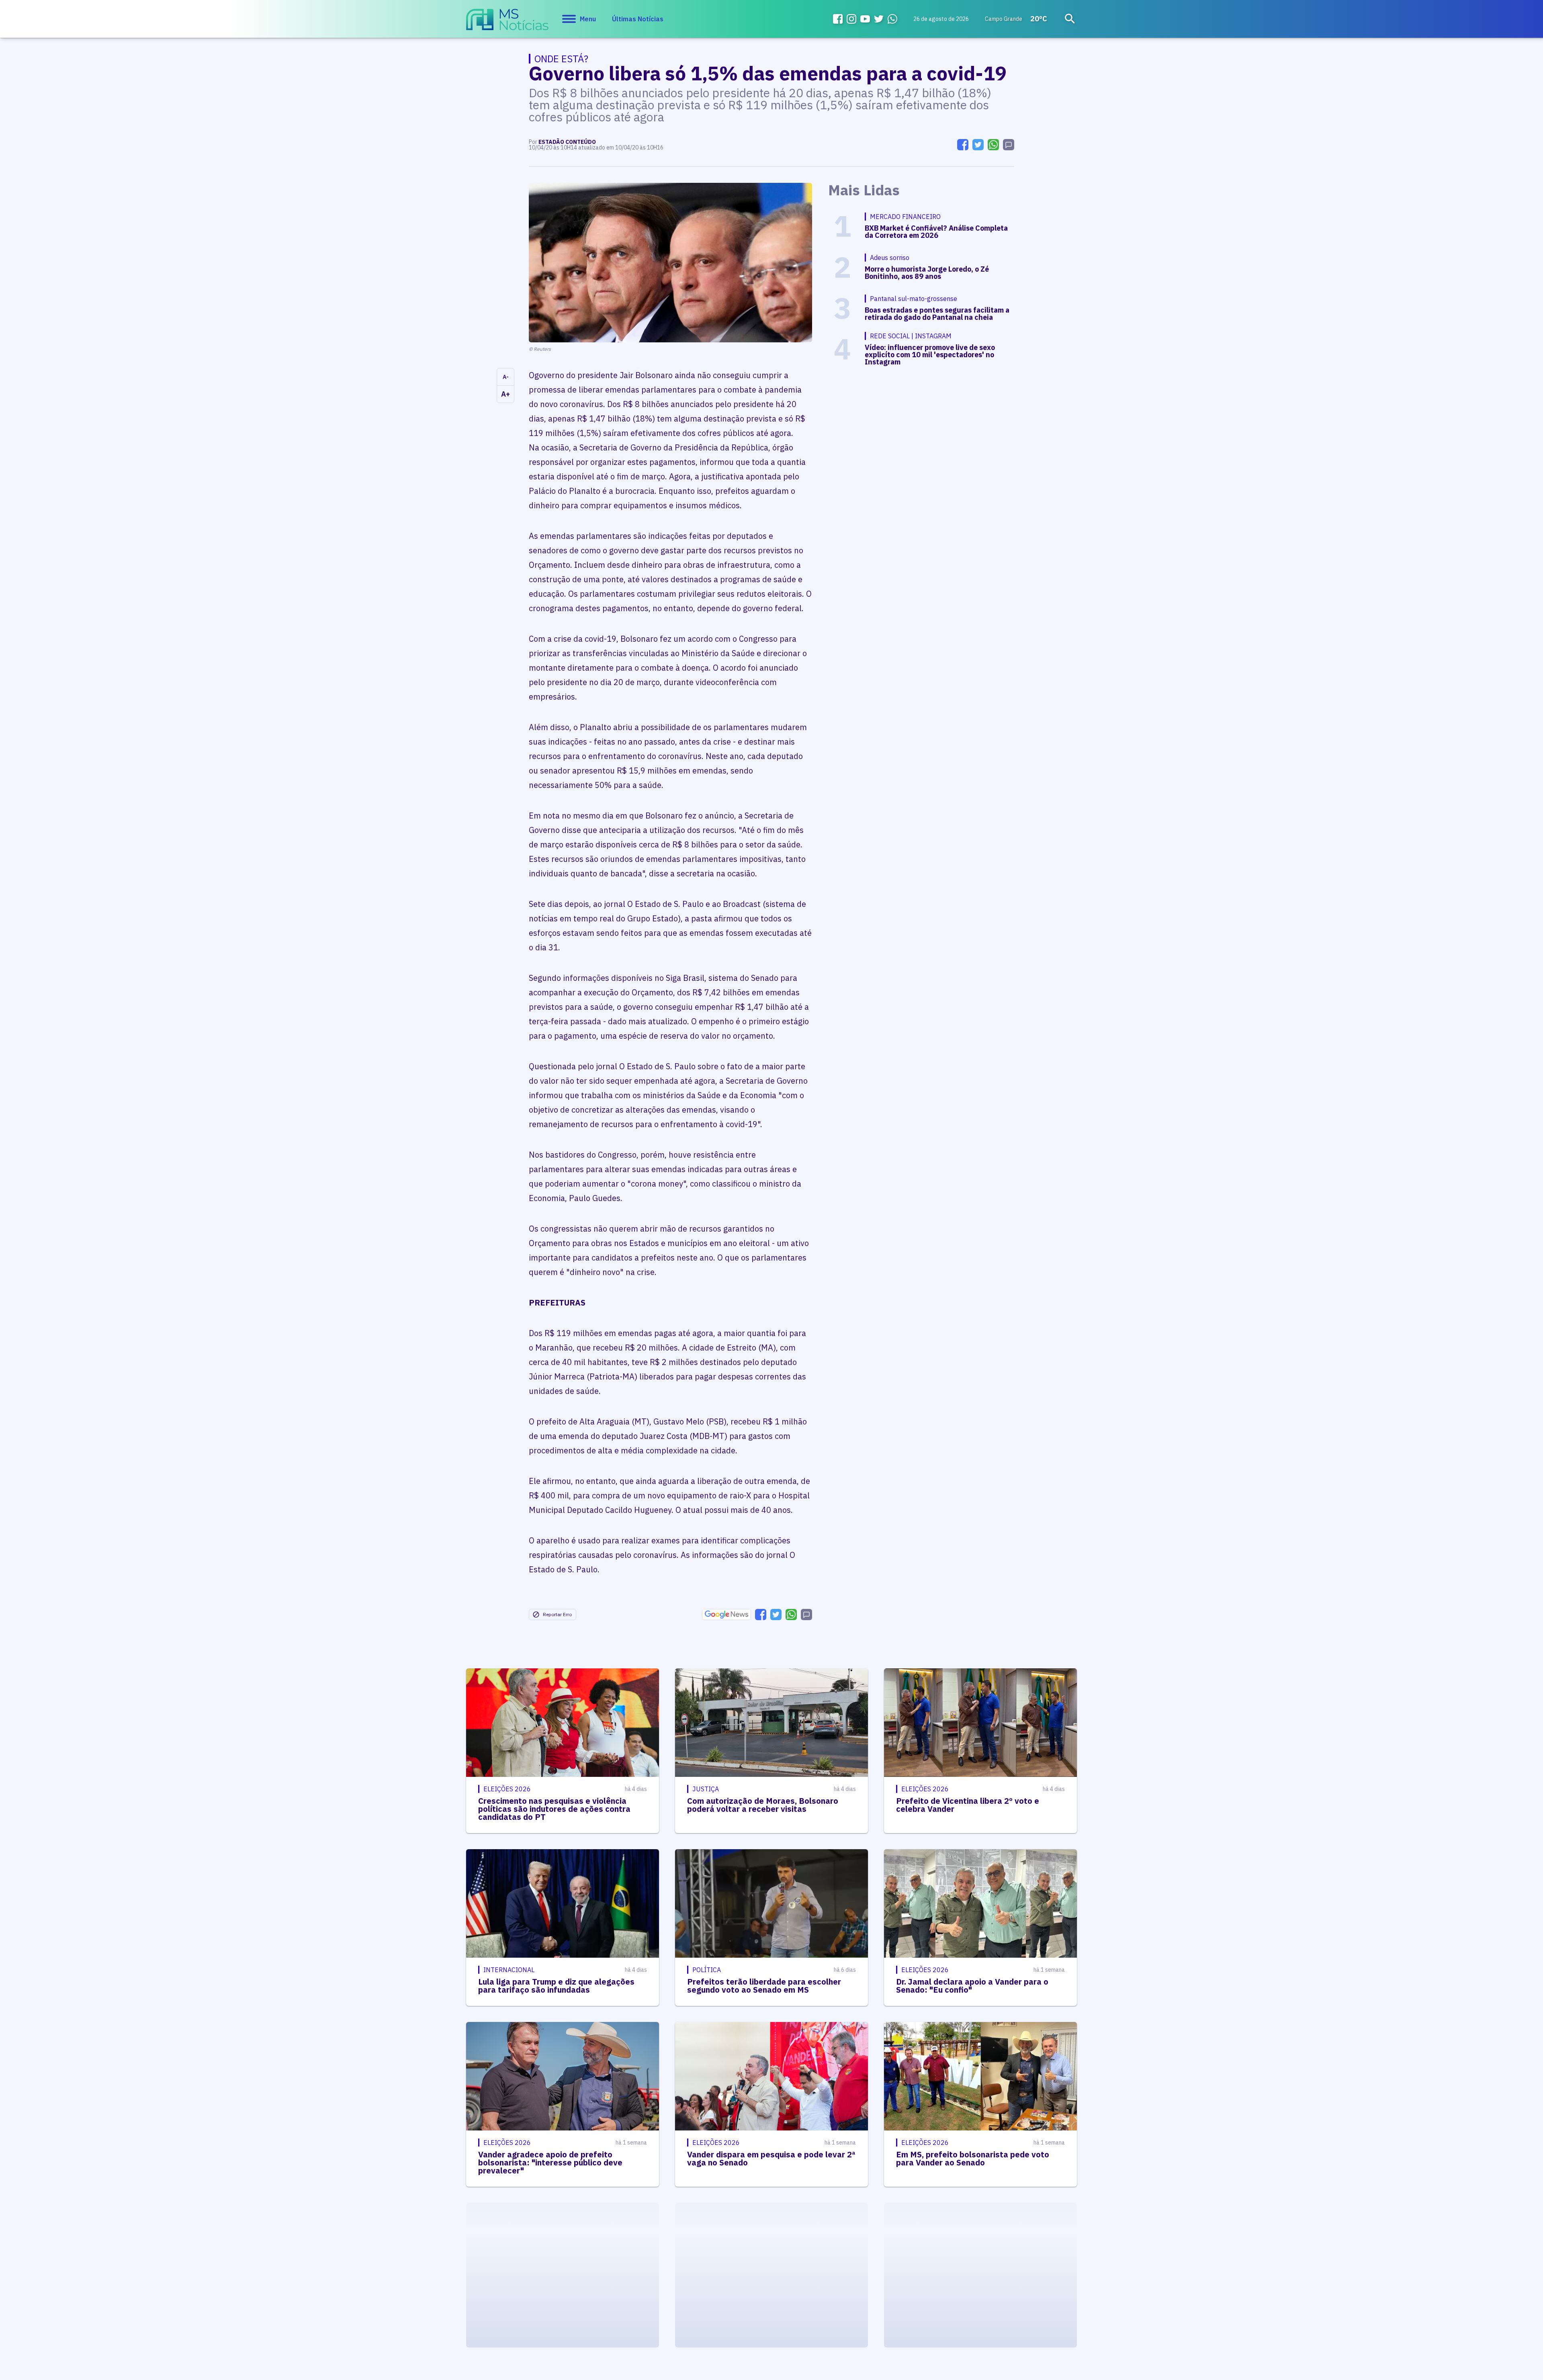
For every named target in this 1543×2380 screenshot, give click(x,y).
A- (506, 377)
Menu (588, 19)
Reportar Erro (557, 1614)
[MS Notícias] (507, 23)
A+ (505, 394)
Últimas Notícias (638, 19)
